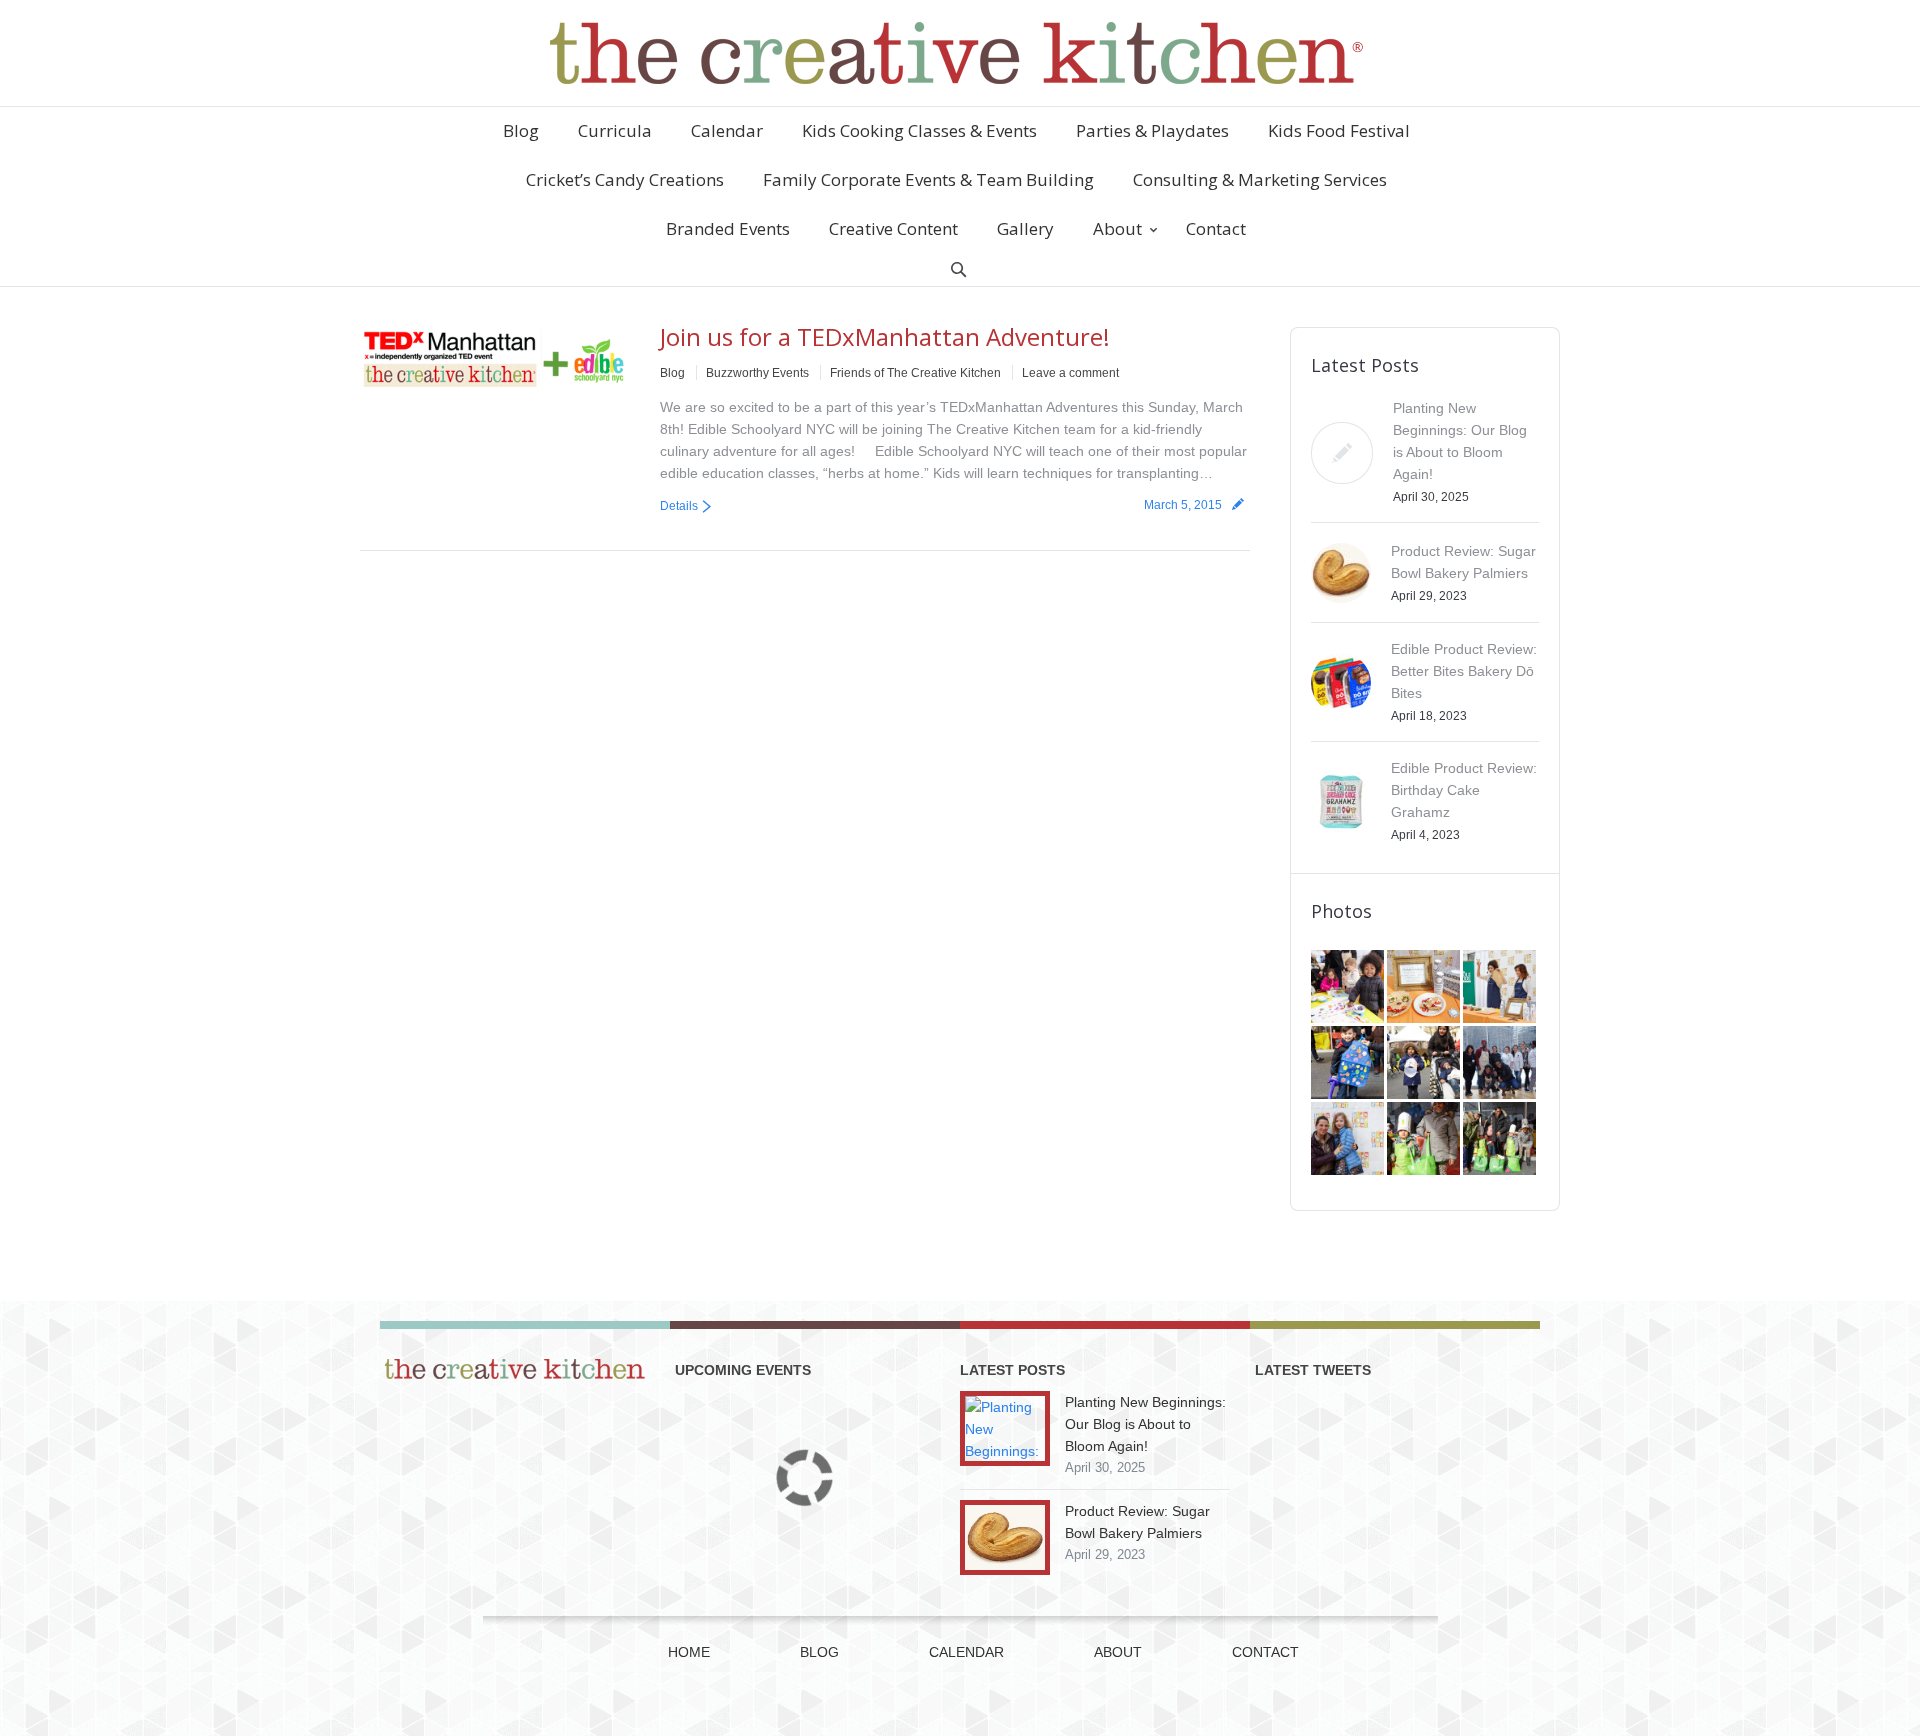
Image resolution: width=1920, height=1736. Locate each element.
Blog (672, 373)
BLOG (819, 1652)
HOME (689, 1652)
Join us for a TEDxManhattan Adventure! (885, 336)
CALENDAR (966, 1652)
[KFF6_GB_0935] (1501, 1140)
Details (679, 506)
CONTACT (1265, 1652)
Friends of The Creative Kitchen (915, 373)
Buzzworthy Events (757, 373)
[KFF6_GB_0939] (1425, 1140)
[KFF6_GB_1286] (1349, 988)
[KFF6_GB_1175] (1501, 988)
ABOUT (1118, 1652)
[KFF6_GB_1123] (1349, 1064)
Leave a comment (1070, 373)
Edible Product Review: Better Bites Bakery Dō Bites (1464, 671)
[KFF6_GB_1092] (1501, 1064)
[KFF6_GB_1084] (1349, 1140)
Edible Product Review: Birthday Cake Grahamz (1464, 790)
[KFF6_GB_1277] (1425, 988)
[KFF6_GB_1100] (1425, 1064)
